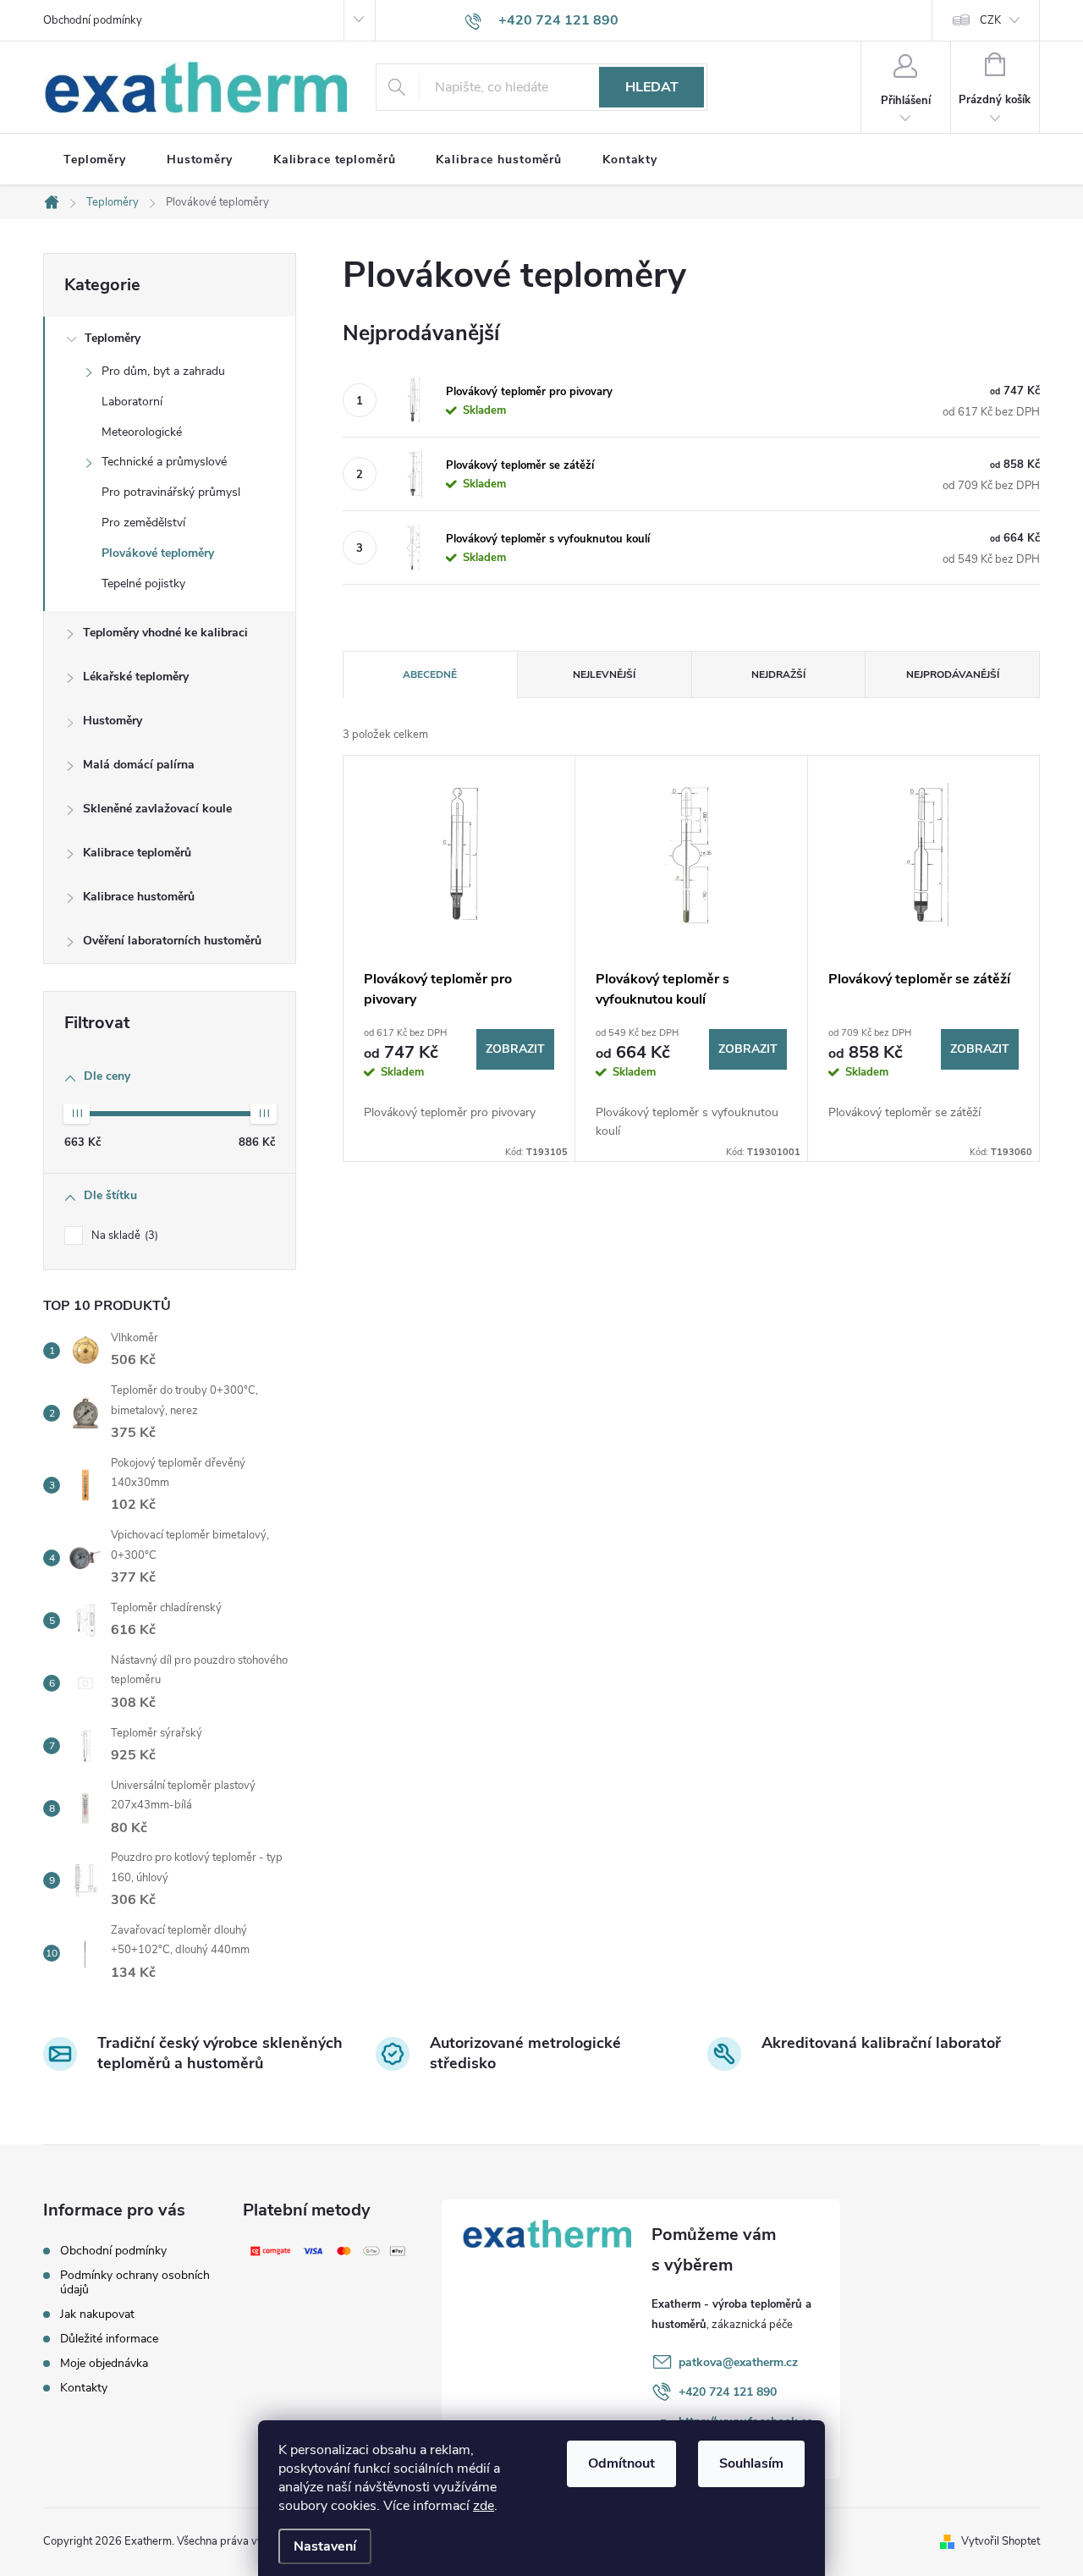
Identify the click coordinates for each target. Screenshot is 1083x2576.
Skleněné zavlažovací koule (157, 809)
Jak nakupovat (97, 2314)
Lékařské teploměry (136, 677)
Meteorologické (142, 432)
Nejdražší (778, 674)
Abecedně (430, 674)
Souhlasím (751, 2463)
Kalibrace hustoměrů (139, 897)
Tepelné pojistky (143, 583)
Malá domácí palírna (139, 765)
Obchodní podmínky (93, 20)
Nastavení (325, 2546)
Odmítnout (621, 2463)
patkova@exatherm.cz (738, 2362)
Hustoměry (113, 721)
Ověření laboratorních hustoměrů (172, 941)
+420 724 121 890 (728, 2392)
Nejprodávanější (953, 674)
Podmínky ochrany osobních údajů (135, 2282)
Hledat (652, 87)
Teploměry (113, 338)
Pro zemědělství (143, 523)
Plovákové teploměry (158, 553)
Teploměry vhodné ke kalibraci (165, 633)
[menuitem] (95, 160)
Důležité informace (109, 2339)
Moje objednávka (104, 2363)
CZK (990, 20)
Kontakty (84, 2388)
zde (484, 2506)
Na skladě (123, 1236)
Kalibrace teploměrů (137, 853)
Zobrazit (515, 1049)
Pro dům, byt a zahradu (163, 371)
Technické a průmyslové (164, 462)
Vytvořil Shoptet (1001, 2541)
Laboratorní (132, 402)
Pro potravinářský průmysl (171, 492)
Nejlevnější (604, 674)
